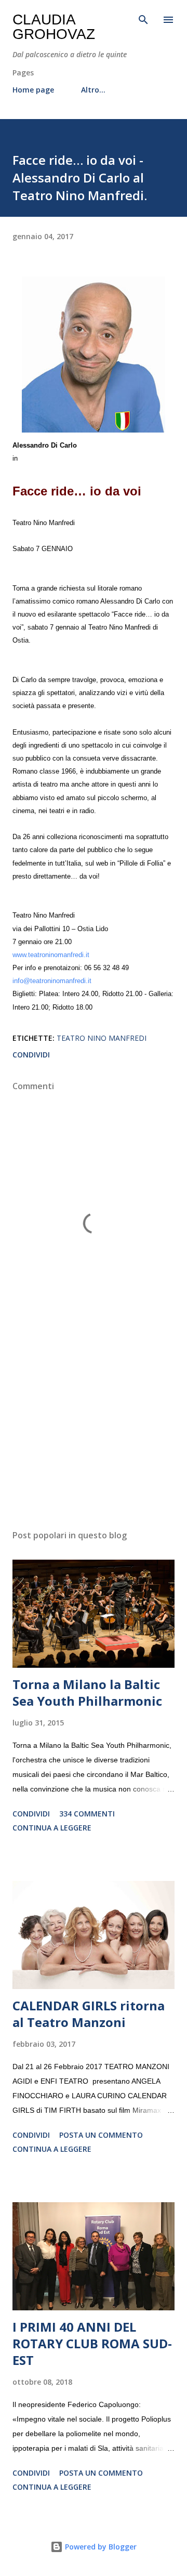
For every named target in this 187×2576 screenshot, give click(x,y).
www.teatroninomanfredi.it (51, 955)
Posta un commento (101, 2135)
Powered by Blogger (100, 2547)
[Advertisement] (94, 1431)
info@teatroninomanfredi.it (52, 981)
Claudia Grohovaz (54, 27)
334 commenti (87, 1814)
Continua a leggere (52, 1828)
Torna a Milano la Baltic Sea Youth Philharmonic (87, 1692)
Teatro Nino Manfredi (102, 1038)
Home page (33, 90)
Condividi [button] (31, 1055)
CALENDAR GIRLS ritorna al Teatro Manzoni (89, 2014)
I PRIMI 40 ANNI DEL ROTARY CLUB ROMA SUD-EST (92, 2343)
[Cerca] (143, 19)
